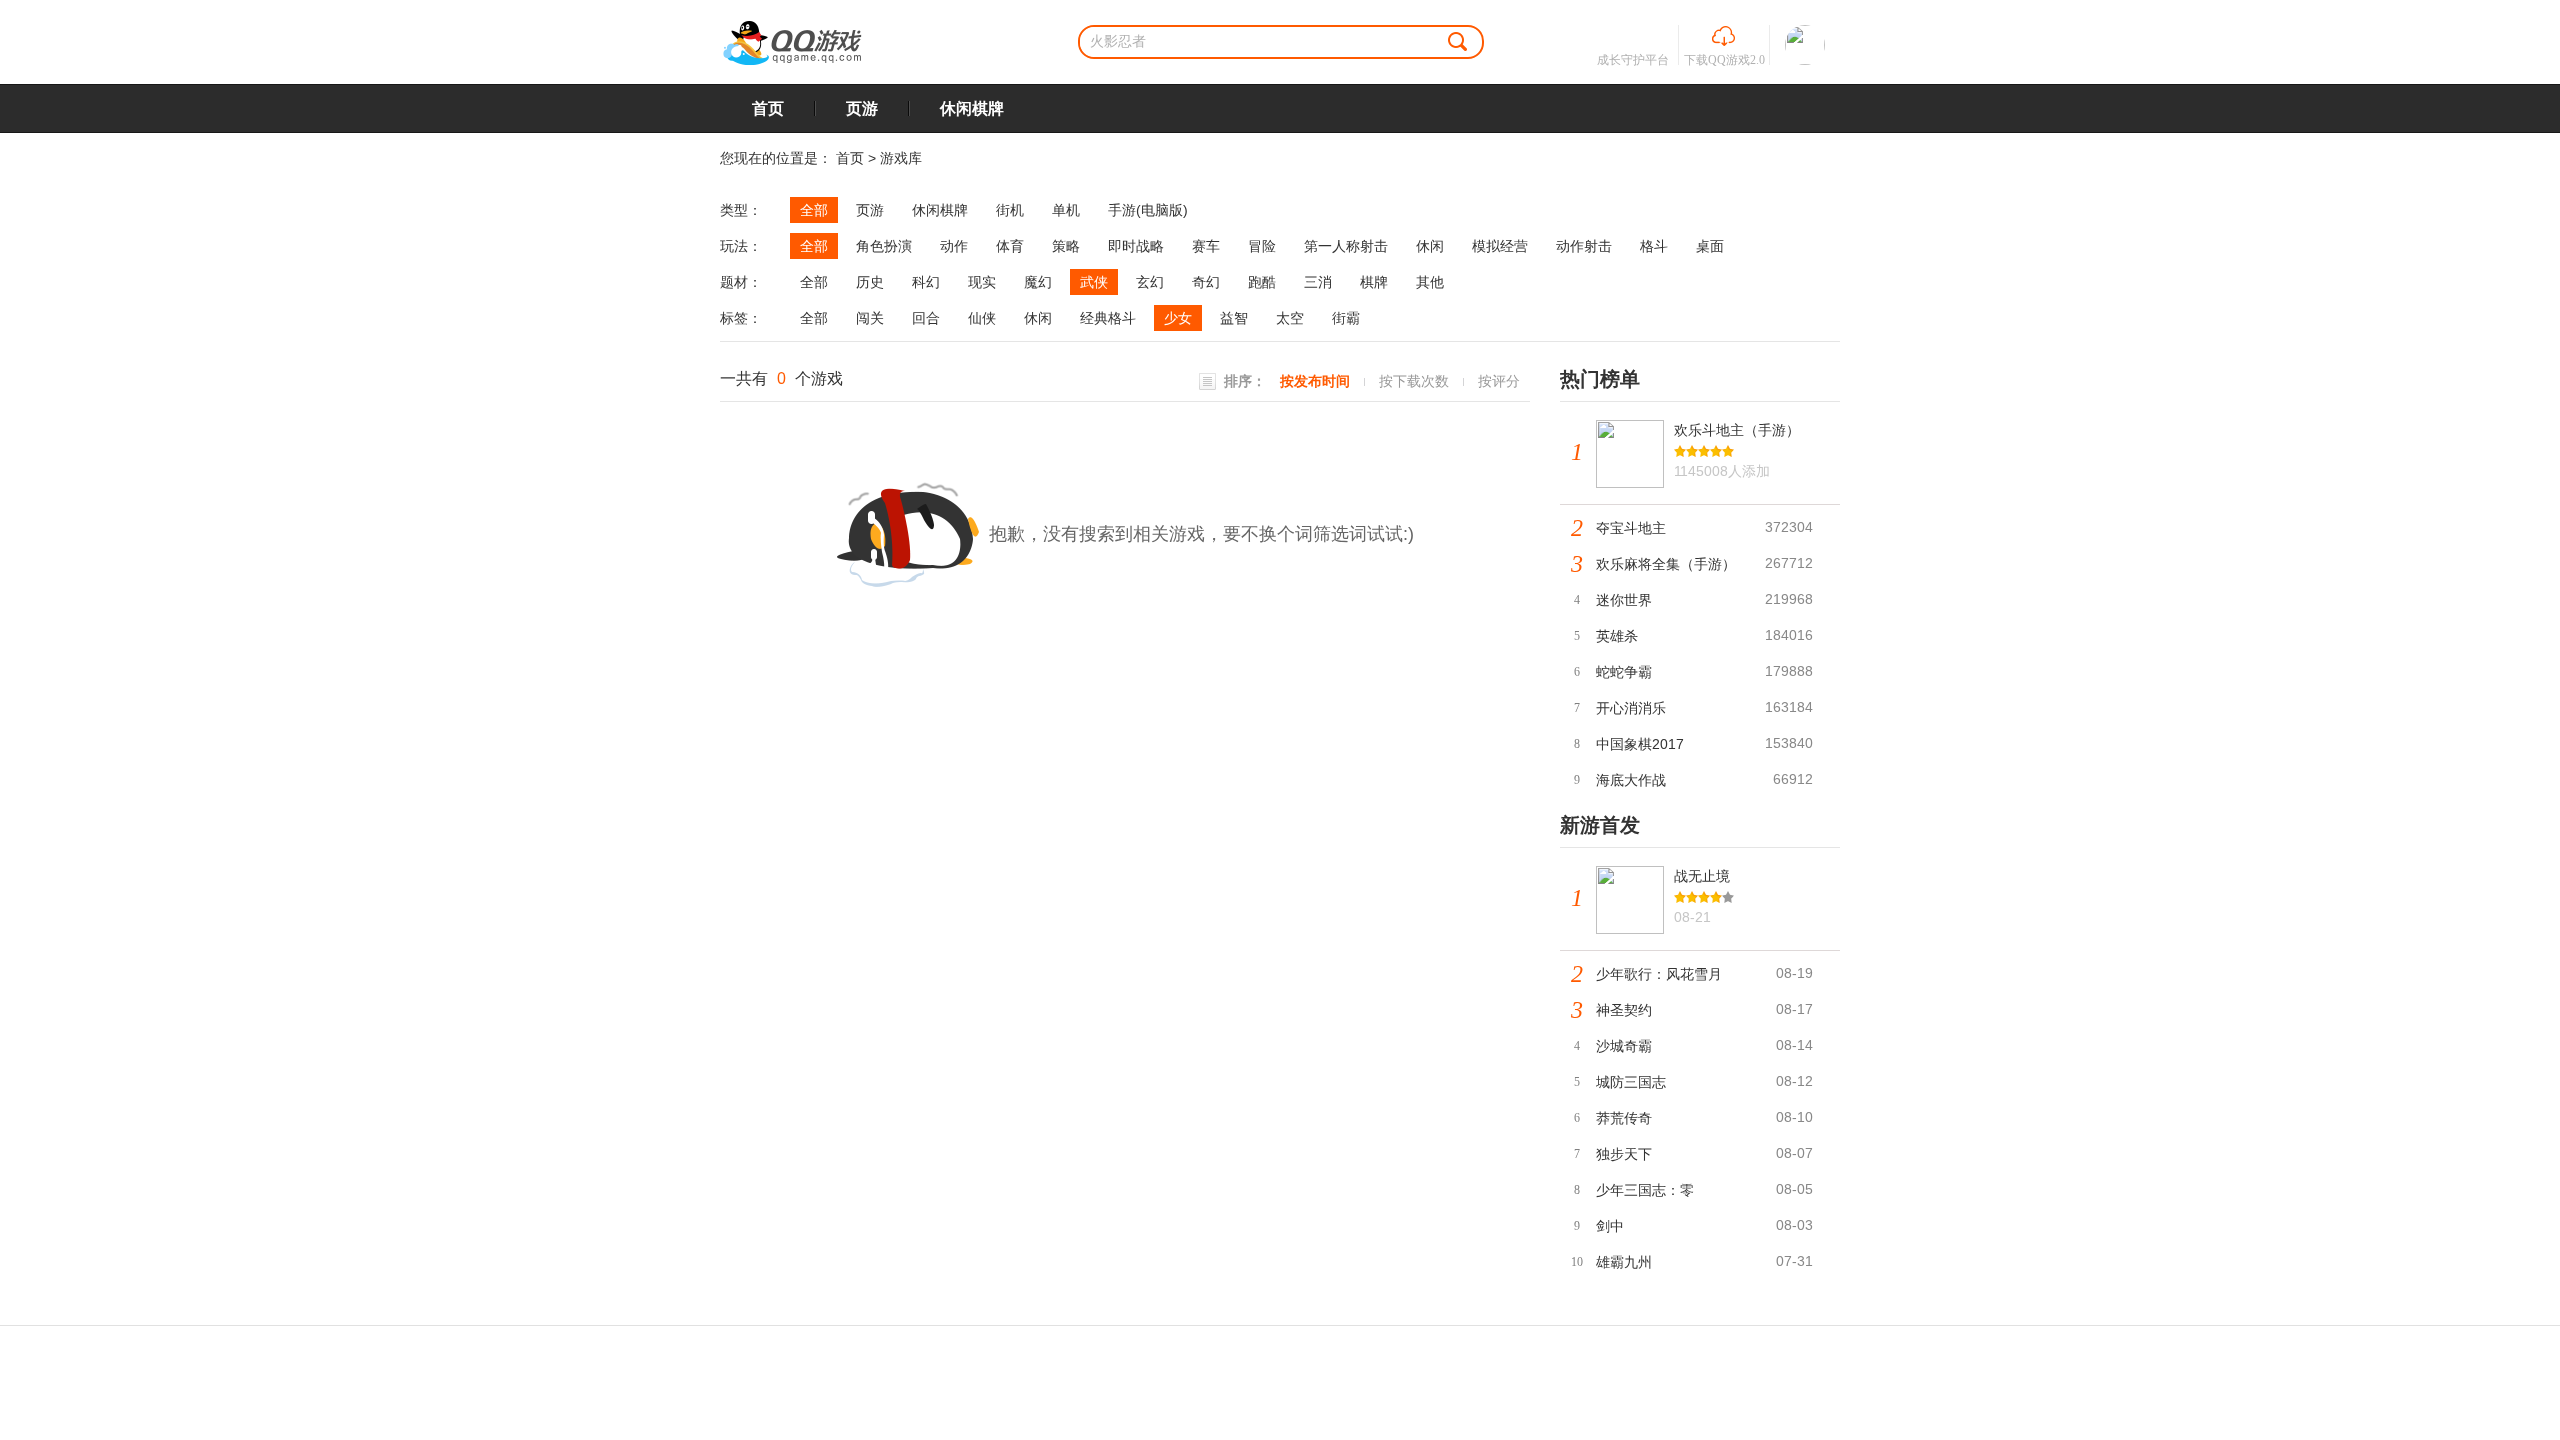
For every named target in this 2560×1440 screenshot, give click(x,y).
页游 (862, 108)
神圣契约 (1624, 1010)
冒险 (1262, 246)
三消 (1318, 282)
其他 (1430, 282)
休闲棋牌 (972, 108)
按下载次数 (1414, 381)
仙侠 (982, 318)
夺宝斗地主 (1631, 528)
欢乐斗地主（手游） (1737, 430)
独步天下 (1624, 1154)
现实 (982, 282)
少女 (1178, 318)
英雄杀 (1617, 636)
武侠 (1094, 282)
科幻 (926, 282)
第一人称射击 (1346, 246)
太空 (1290, 318)
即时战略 (1136, 246)
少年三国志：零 (1645, 1190)
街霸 (1346, 318)
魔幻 (1038, 282)
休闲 (1430, 246)
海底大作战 (1631, 780)
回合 (926, 318)
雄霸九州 (1624, 1262)
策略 (1066, 246)
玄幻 (1150, 282)
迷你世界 (1624, 600)
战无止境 (1702, 876)
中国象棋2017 (1640, 744)
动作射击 (1584, 246)
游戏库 (901, 158)
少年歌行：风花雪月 (1659, 974)
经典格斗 (1108, 318)
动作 (954, 246)
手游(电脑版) (1148, 210)
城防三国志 (1631, 1082)
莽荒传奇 (1624, 1118)
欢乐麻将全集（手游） (1666, 564)
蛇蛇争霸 (1624, 672)
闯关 (870, 318)
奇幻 (1206, 282)
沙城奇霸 (1624, 1046)
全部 (814, 210)
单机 (1066, 210)
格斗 (1654, 246)
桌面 (1710, 246)
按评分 (1499, 381)
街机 (1010, 210)
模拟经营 (1500, 246)
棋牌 (1374, 282)
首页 (768, 108)
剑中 (1610, 1226)
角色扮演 (884, 246)
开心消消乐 (1631, 708)
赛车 (1206, 246)
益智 (1234, 318)
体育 (1010, 246)
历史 (870, 282)
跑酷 (1262, 282)
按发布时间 (1315, 381)
